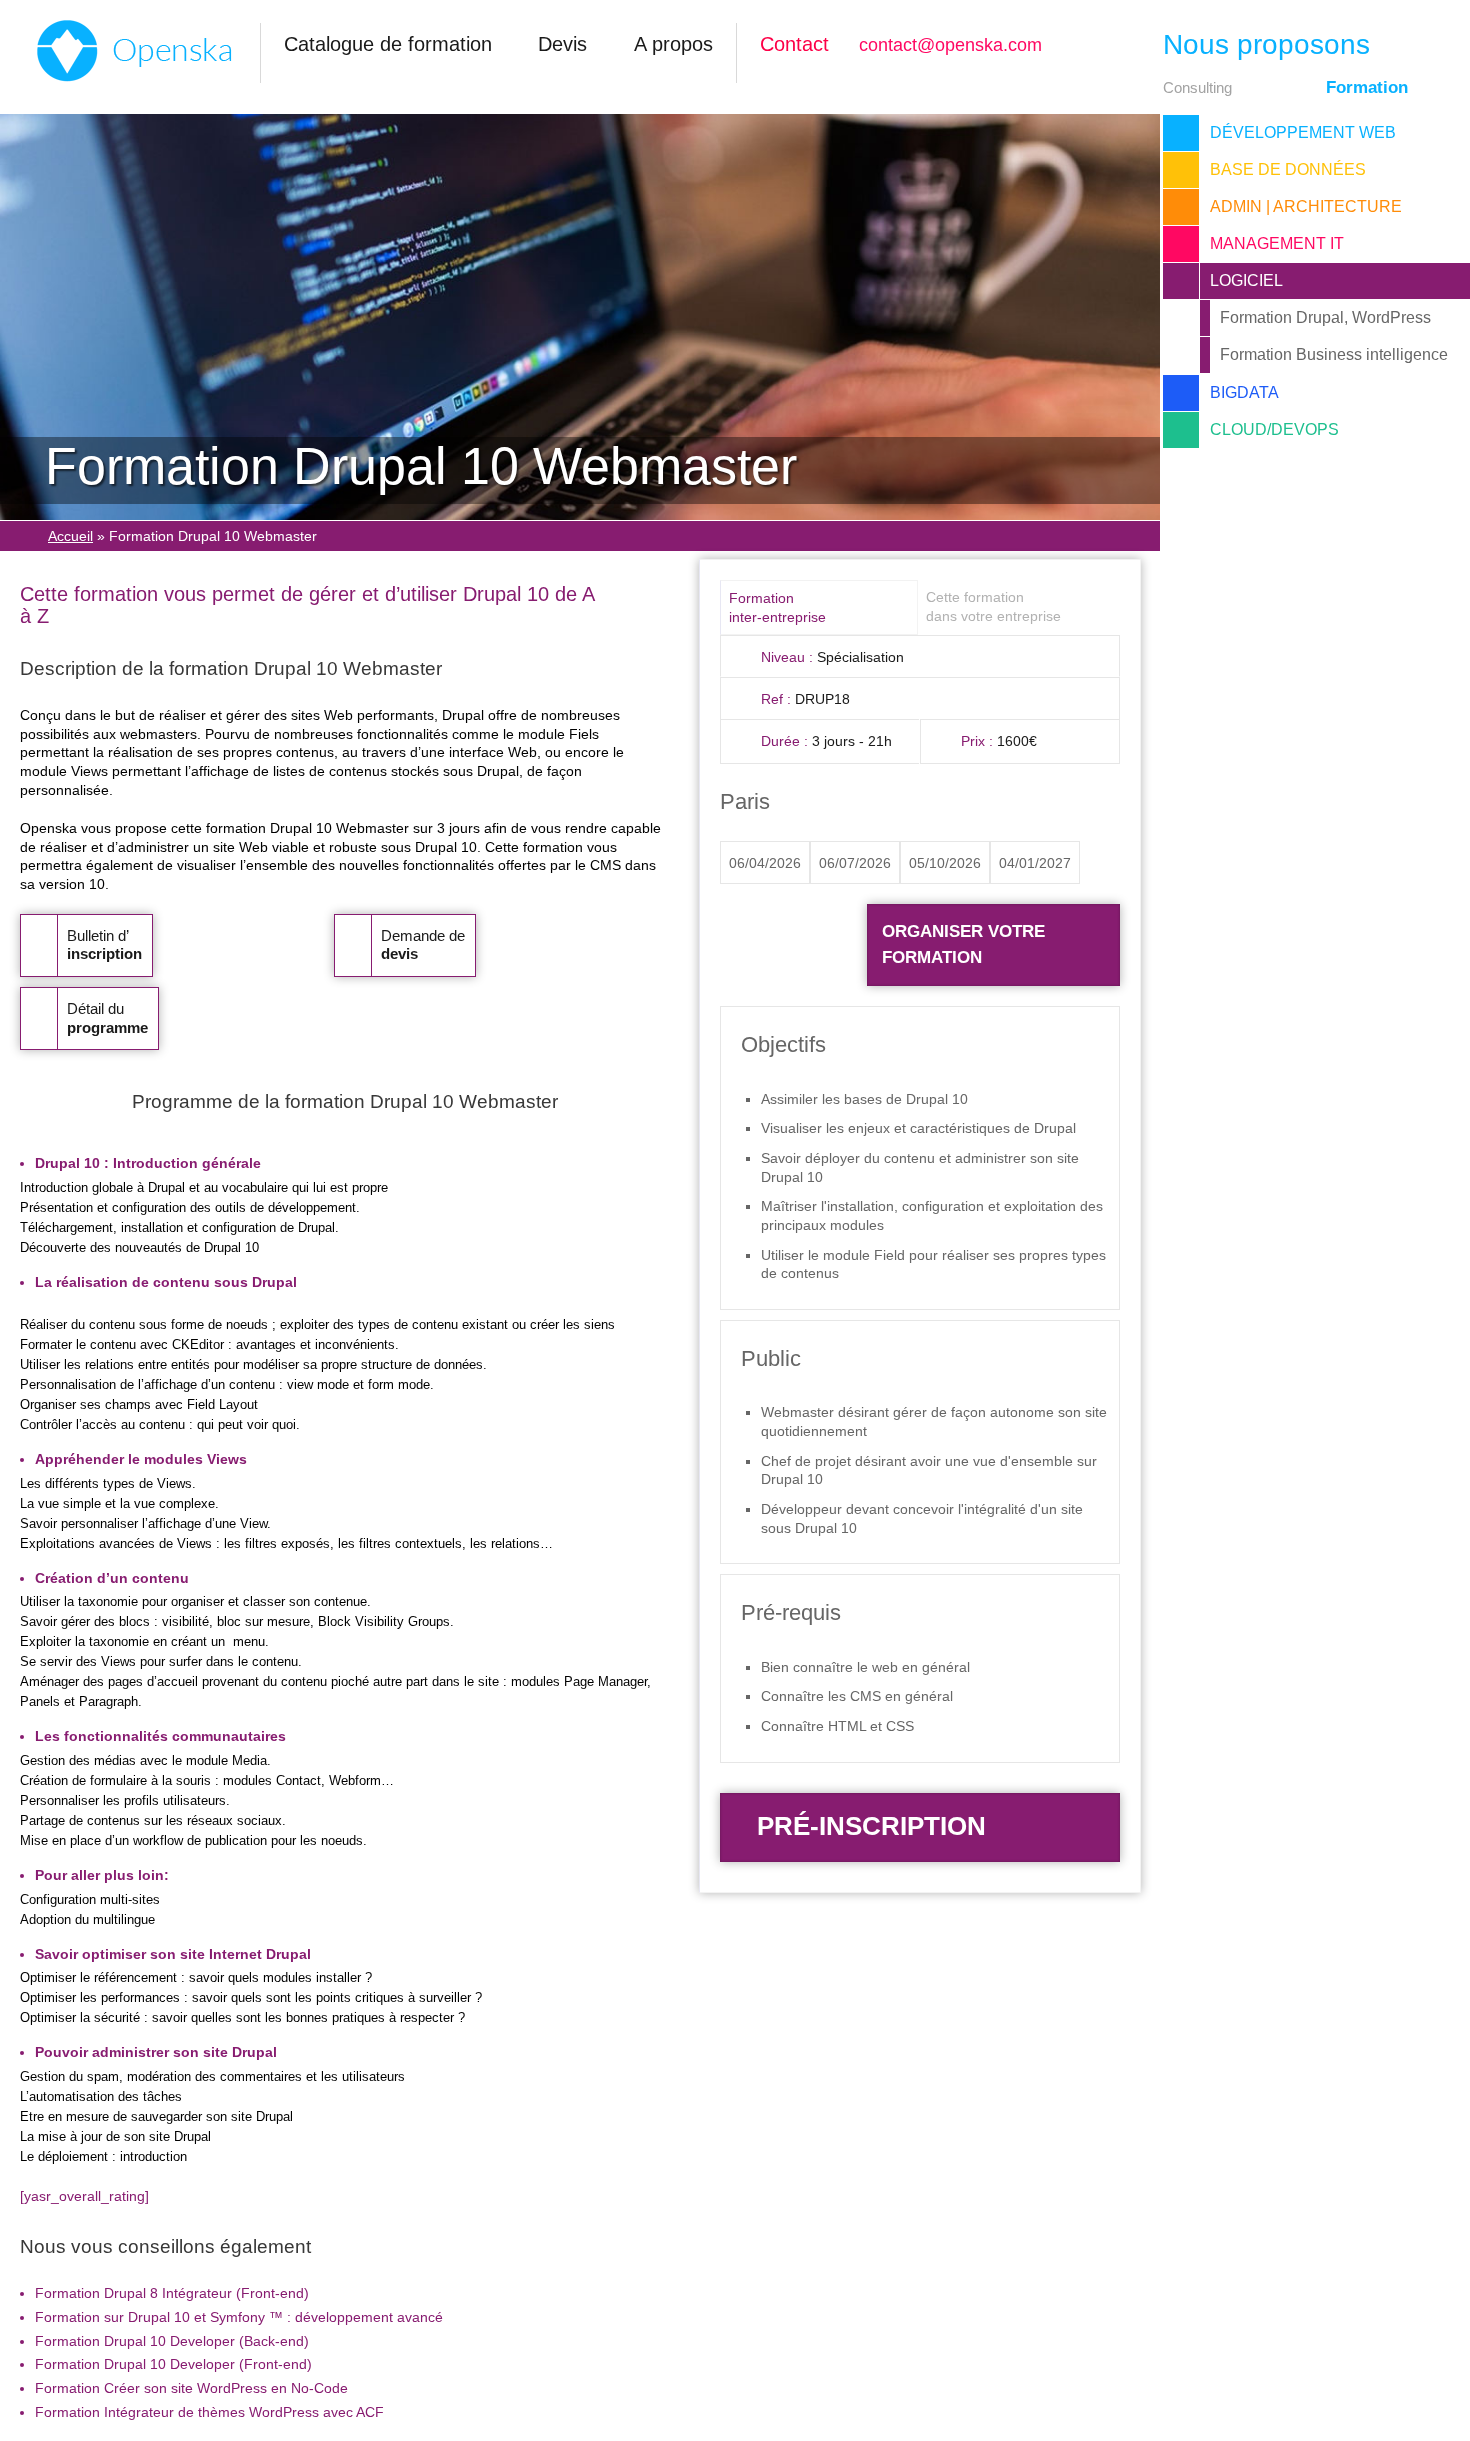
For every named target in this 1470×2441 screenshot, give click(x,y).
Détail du (107, 1018)
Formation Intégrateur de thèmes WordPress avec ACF (209, 2412)
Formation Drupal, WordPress (1325, 317)
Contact (794, 44)
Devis (562, 44)
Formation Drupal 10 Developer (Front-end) (173, 2364)
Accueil (70, 536)
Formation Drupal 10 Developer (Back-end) (172, 2341)
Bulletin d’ (104, 945)
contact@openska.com (950, 45)
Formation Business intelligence (1334, 354)
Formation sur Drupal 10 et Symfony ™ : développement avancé (239, 2317)
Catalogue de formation (388, 44)
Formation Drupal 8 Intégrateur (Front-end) (172, 2293)
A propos (673, 44)
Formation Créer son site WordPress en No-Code (191, 2388)
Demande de (423, 945)
